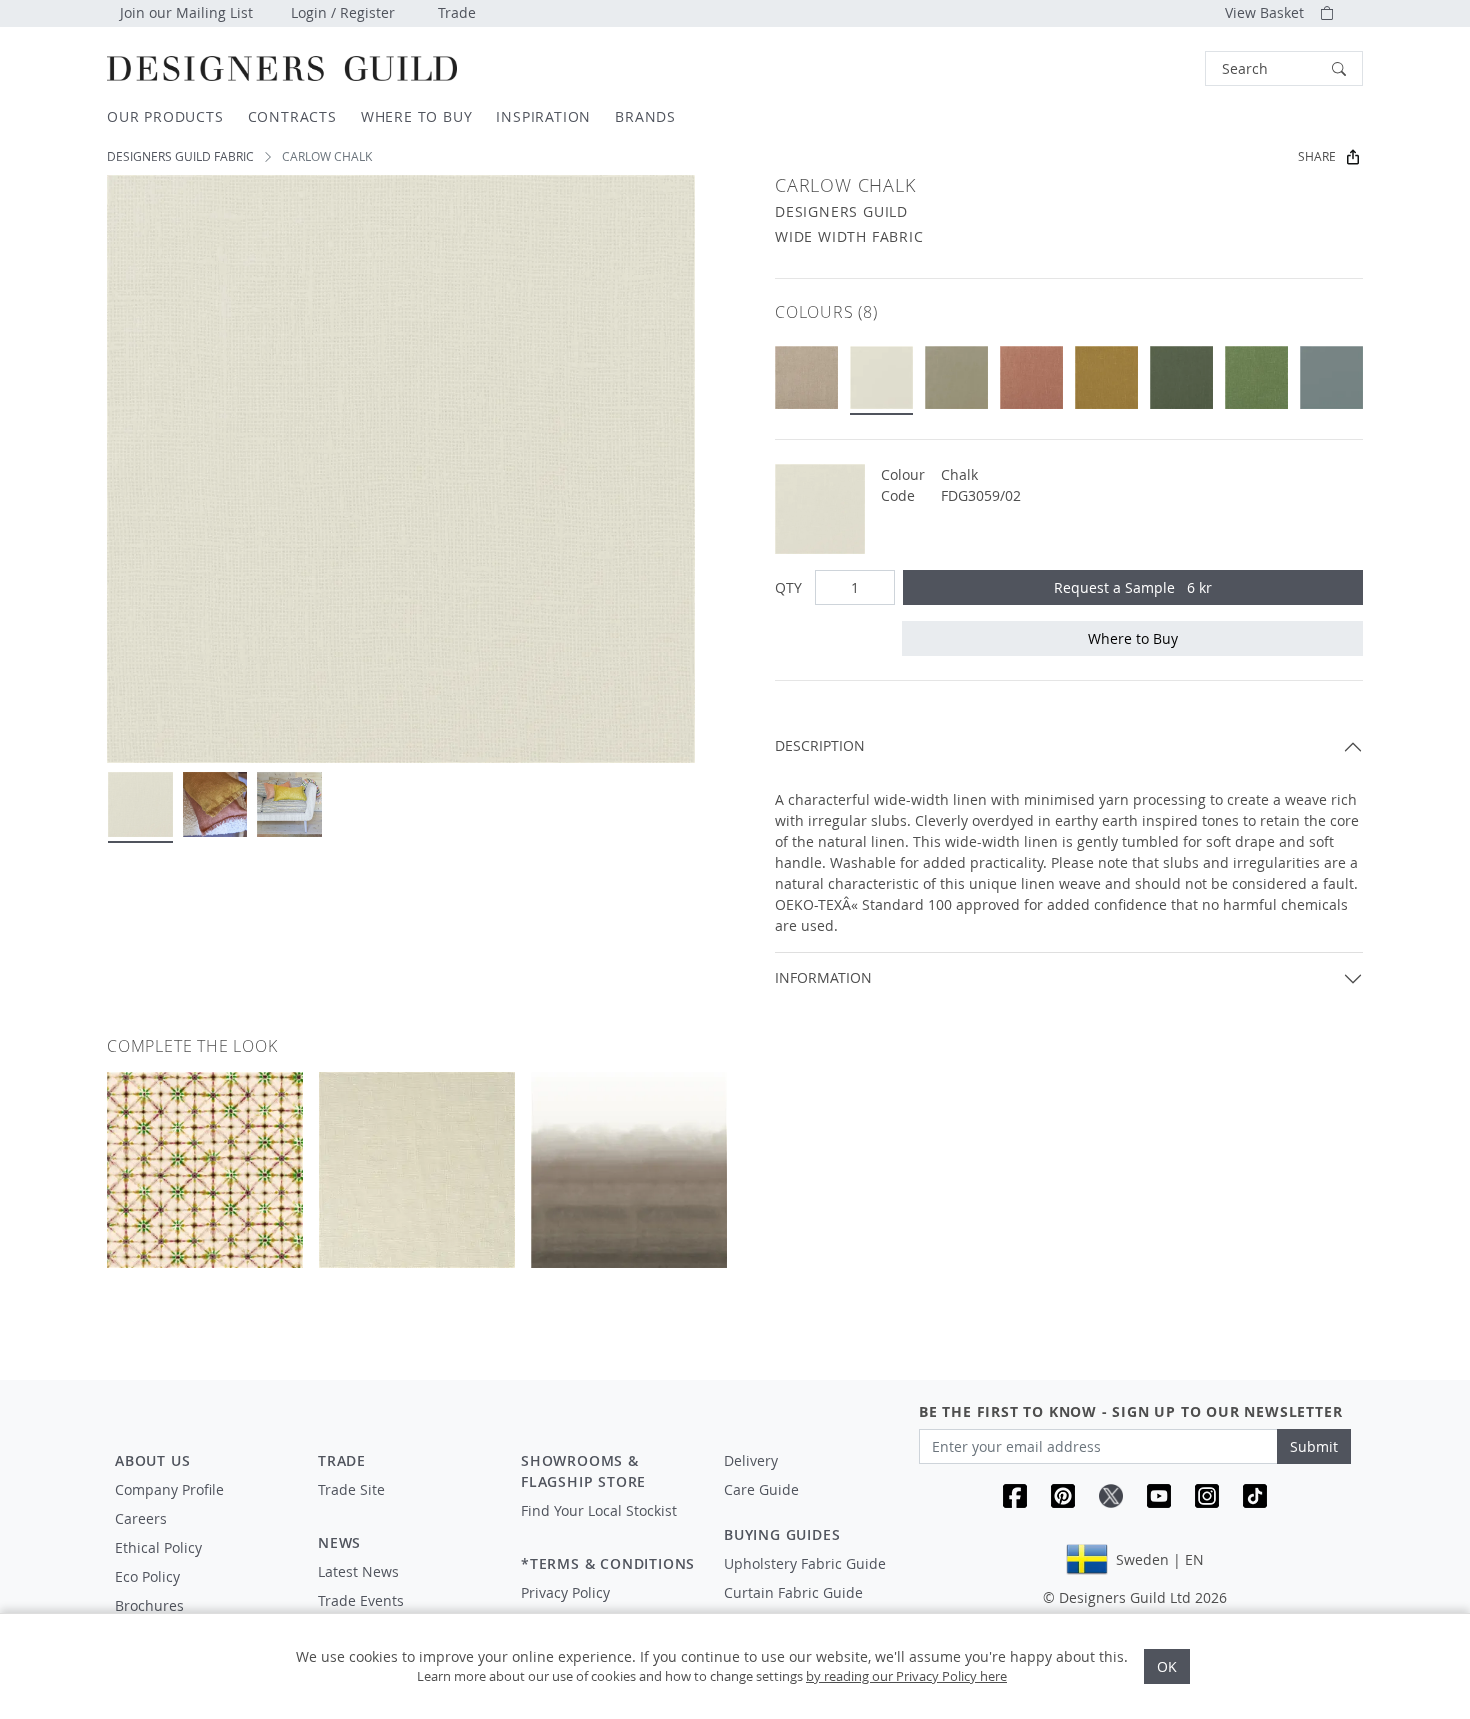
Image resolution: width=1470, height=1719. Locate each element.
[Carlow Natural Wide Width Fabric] (806, 377)
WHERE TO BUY (417, 116)
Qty (788, 587)
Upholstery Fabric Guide (805, 1563)
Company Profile (169, 1489)
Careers (141, 1518)
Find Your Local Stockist (599, 1510)
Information (823, 977)
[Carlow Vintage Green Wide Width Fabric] (1181, 377)
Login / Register (343, 12)
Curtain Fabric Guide (793, 1592)
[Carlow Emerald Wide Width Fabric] (1256, 377)
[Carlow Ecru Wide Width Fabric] (956, 377)
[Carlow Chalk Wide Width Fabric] (881, 377)
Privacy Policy (565, 1592)
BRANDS (645, 116)
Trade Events (361, 1600)
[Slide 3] (289, 804)
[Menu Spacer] (405, 1508)
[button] (1284, 68)
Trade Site (351, 1489)
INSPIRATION (543, 116)
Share (1317, 156)
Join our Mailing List (186, 12)
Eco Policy (147, 1576)
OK (1167, 1666)
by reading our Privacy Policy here (906, 1676)
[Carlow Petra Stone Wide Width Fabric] (1031, 377)
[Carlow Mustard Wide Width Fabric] (1106, 377)
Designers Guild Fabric (180, 156)
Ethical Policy (158, 1547)
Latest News (358, 1571)
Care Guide (761, 1489)
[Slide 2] (215, 804)
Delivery (751, 1460)
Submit (1314, 1446)
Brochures (149, 1605)
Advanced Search (1159, 68)
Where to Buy (1133, 638)
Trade (457, 12)
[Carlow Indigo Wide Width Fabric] (1331, 377)
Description (820, 745)
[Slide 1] (140, 804)
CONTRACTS (292, 116)
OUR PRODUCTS (165, 116)
